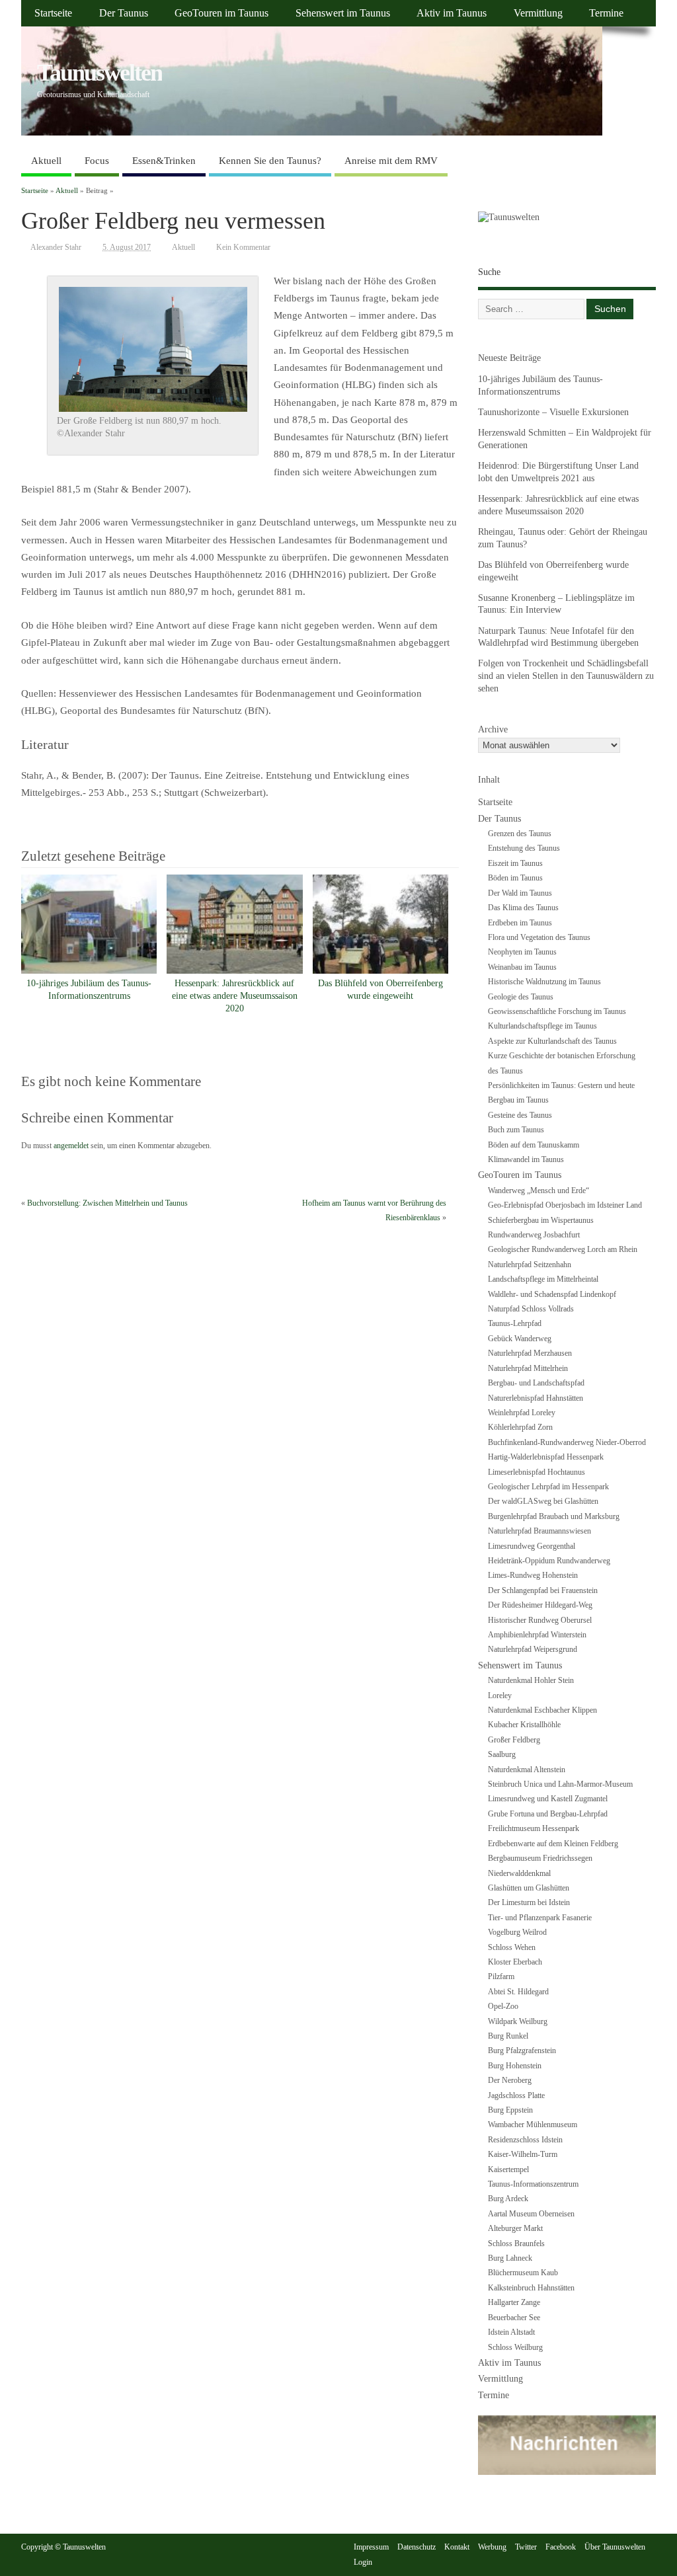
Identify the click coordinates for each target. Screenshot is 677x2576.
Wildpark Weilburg (518, 2021)
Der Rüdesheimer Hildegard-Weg (540, 1605)
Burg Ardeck (508, 2199)
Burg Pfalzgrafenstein (522, 2050)
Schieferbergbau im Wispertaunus (541, 1220)
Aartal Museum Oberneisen (531, 2214)
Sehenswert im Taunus (343, 13)
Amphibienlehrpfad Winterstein (537, 1635)
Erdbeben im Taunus (520, 923)
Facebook (561, 2547)
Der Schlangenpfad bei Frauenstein (543, 1590)
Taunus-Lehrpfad (515, 1323)
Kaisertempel (508, 2169)
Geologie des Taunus (521, 997)
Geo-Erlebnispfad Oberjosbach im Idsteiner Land (565, 1205)
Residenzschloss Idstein (525, 2140)
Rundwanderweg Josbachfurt (534, 1235)
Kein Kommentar (243, 247)
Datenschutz (417, 2547)
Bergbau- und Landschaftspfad (536, 1383)
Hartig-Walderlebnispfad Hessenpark (546, 1457)
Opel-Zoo (503, 2006)
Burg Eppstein (510, 2110)
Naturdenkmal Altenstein (527, 1770)
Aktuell (46, 161)
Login (363, 2562)
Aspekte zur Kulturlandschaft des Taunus (552, 1041)
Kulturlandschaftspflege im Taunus (542, 1026)
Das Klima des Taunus (523, 908)
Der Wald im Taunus (520, 893)
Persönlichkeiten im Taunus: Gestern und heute (561, 1085)
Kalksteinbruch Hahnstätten (531, 2288)
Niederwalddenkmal (519, 1873)
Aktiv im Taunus (452, 13)
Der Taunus (124, 13)
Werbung (492, 2547)
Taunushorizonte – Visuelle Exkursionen (553, 412)
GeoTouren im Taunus (221, 13)
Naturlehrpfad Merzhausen (530, 1353)
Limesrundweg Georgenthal (532, 1546)
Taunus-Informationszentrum (533, 2184)
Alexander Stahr (56, 247)
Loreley (500, 1696)
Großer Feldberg (514, 1740)
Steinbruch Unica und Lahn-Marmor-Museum (560, 1784)
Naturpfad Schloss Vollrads (531, 1309)
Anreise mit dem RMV (391, 161)
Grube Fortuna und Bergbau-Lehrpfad (548, 1814)
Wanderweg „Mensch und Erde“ (538, 1190)
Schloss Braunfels (516, 2244)
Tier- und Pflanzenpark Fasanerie (540, 1918)
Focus (97, 161)
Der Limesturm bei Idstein (529, 1902)
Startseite (53, 13)
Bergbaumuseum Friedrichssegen (540, 1858)
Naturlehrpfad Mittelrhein (528, 1368)
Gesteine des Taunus (520, 1115)
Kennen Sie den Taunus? (270, 161)
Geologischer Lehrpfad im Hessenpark (548, 1487)
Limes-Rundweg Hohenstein (533, 1575)
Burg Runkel (508, 2036)
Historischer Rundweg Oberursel (540, 1620)
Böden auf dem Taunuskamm (534, 1145)
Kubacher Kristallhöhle (524, 1725)
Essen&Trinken (164, 161)
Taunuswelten (100, 73)
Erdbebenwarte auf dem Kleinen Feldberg (553, 1844)
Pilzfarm (501, 1976)
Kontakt (457, 2547)
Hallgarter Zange (514, 2302)
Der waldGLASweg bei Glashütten (543, 1501)
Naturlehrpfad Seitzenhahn (530, 1265)
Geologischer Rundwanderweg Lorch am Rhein (563, 1249)
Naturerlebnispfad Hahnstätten (536, 1398)
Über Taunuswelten (615, 2547)
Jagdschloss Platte (516, 2095)
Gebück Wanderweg (520, 1339)
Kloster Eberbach (515, 1962)
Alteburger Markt (515, 2228)
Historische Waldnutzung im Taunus (544, 982)
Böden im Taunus (515, 878)
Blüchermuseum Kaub (523, 2273)
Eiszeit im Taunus (515, 863)
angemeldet (71, 1146)
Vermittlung (538, 13)
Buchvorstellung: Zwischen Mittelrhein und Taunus (107, 1203)
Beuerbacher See (514, 2318)
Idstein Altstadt (511, 2332)
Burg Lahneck (510, 2258)
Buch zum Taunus (516, 1130)
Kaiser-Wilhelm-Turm (523, 2154)
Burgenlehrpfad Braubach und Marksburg (554, 1516)
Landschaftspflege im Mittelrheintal (543, 1279)
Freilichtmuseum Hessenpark (534, 1828)
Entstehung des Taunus (524, 848)
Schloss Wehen (512, 1947)
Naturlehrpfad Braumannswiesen (539, 1531)
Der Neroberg (510, 2080)
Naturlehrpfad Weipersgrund (533, 1649)
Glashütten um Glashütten (529, 1888)
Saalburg (502, 1754)
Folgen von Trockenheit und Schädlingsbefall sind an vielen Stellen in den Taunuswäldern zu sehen (566, 676)
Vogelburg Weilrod (517, 1932)
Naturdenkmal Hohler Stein (531, 1680)
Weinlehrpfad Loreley (522, 1413)
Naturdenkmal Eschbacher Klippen (542, 1710)
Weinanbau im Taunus (522, 967)
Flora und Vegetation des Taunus (539, 937)
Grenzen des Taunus (520, 834)
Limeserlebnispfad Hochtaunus (537, 1472)
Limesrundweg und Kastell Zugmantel (548, 1799)
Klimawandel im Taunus (526, 1159)
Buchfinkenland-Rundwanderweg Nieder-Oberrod (567, 1442)
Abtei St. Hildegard (518, 1992)
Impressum (371, 2547)
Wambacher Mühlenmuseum (533, 2125)
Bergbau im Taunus (518, 1100)
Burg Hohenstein (515, 2066)
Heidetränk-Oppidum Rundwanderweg (549, 1561)
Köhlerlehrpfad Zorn (520, 1427)
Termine (606, 13)
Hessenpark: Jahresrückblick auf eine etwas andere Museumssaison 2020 (235, 996)
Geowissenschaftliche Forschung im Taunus (557, 1011)
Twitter (526, 2547)
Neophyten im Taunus (522, 952)
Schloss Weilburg (515, 2347)
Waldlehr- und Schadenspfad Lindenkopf (552, 1294)
